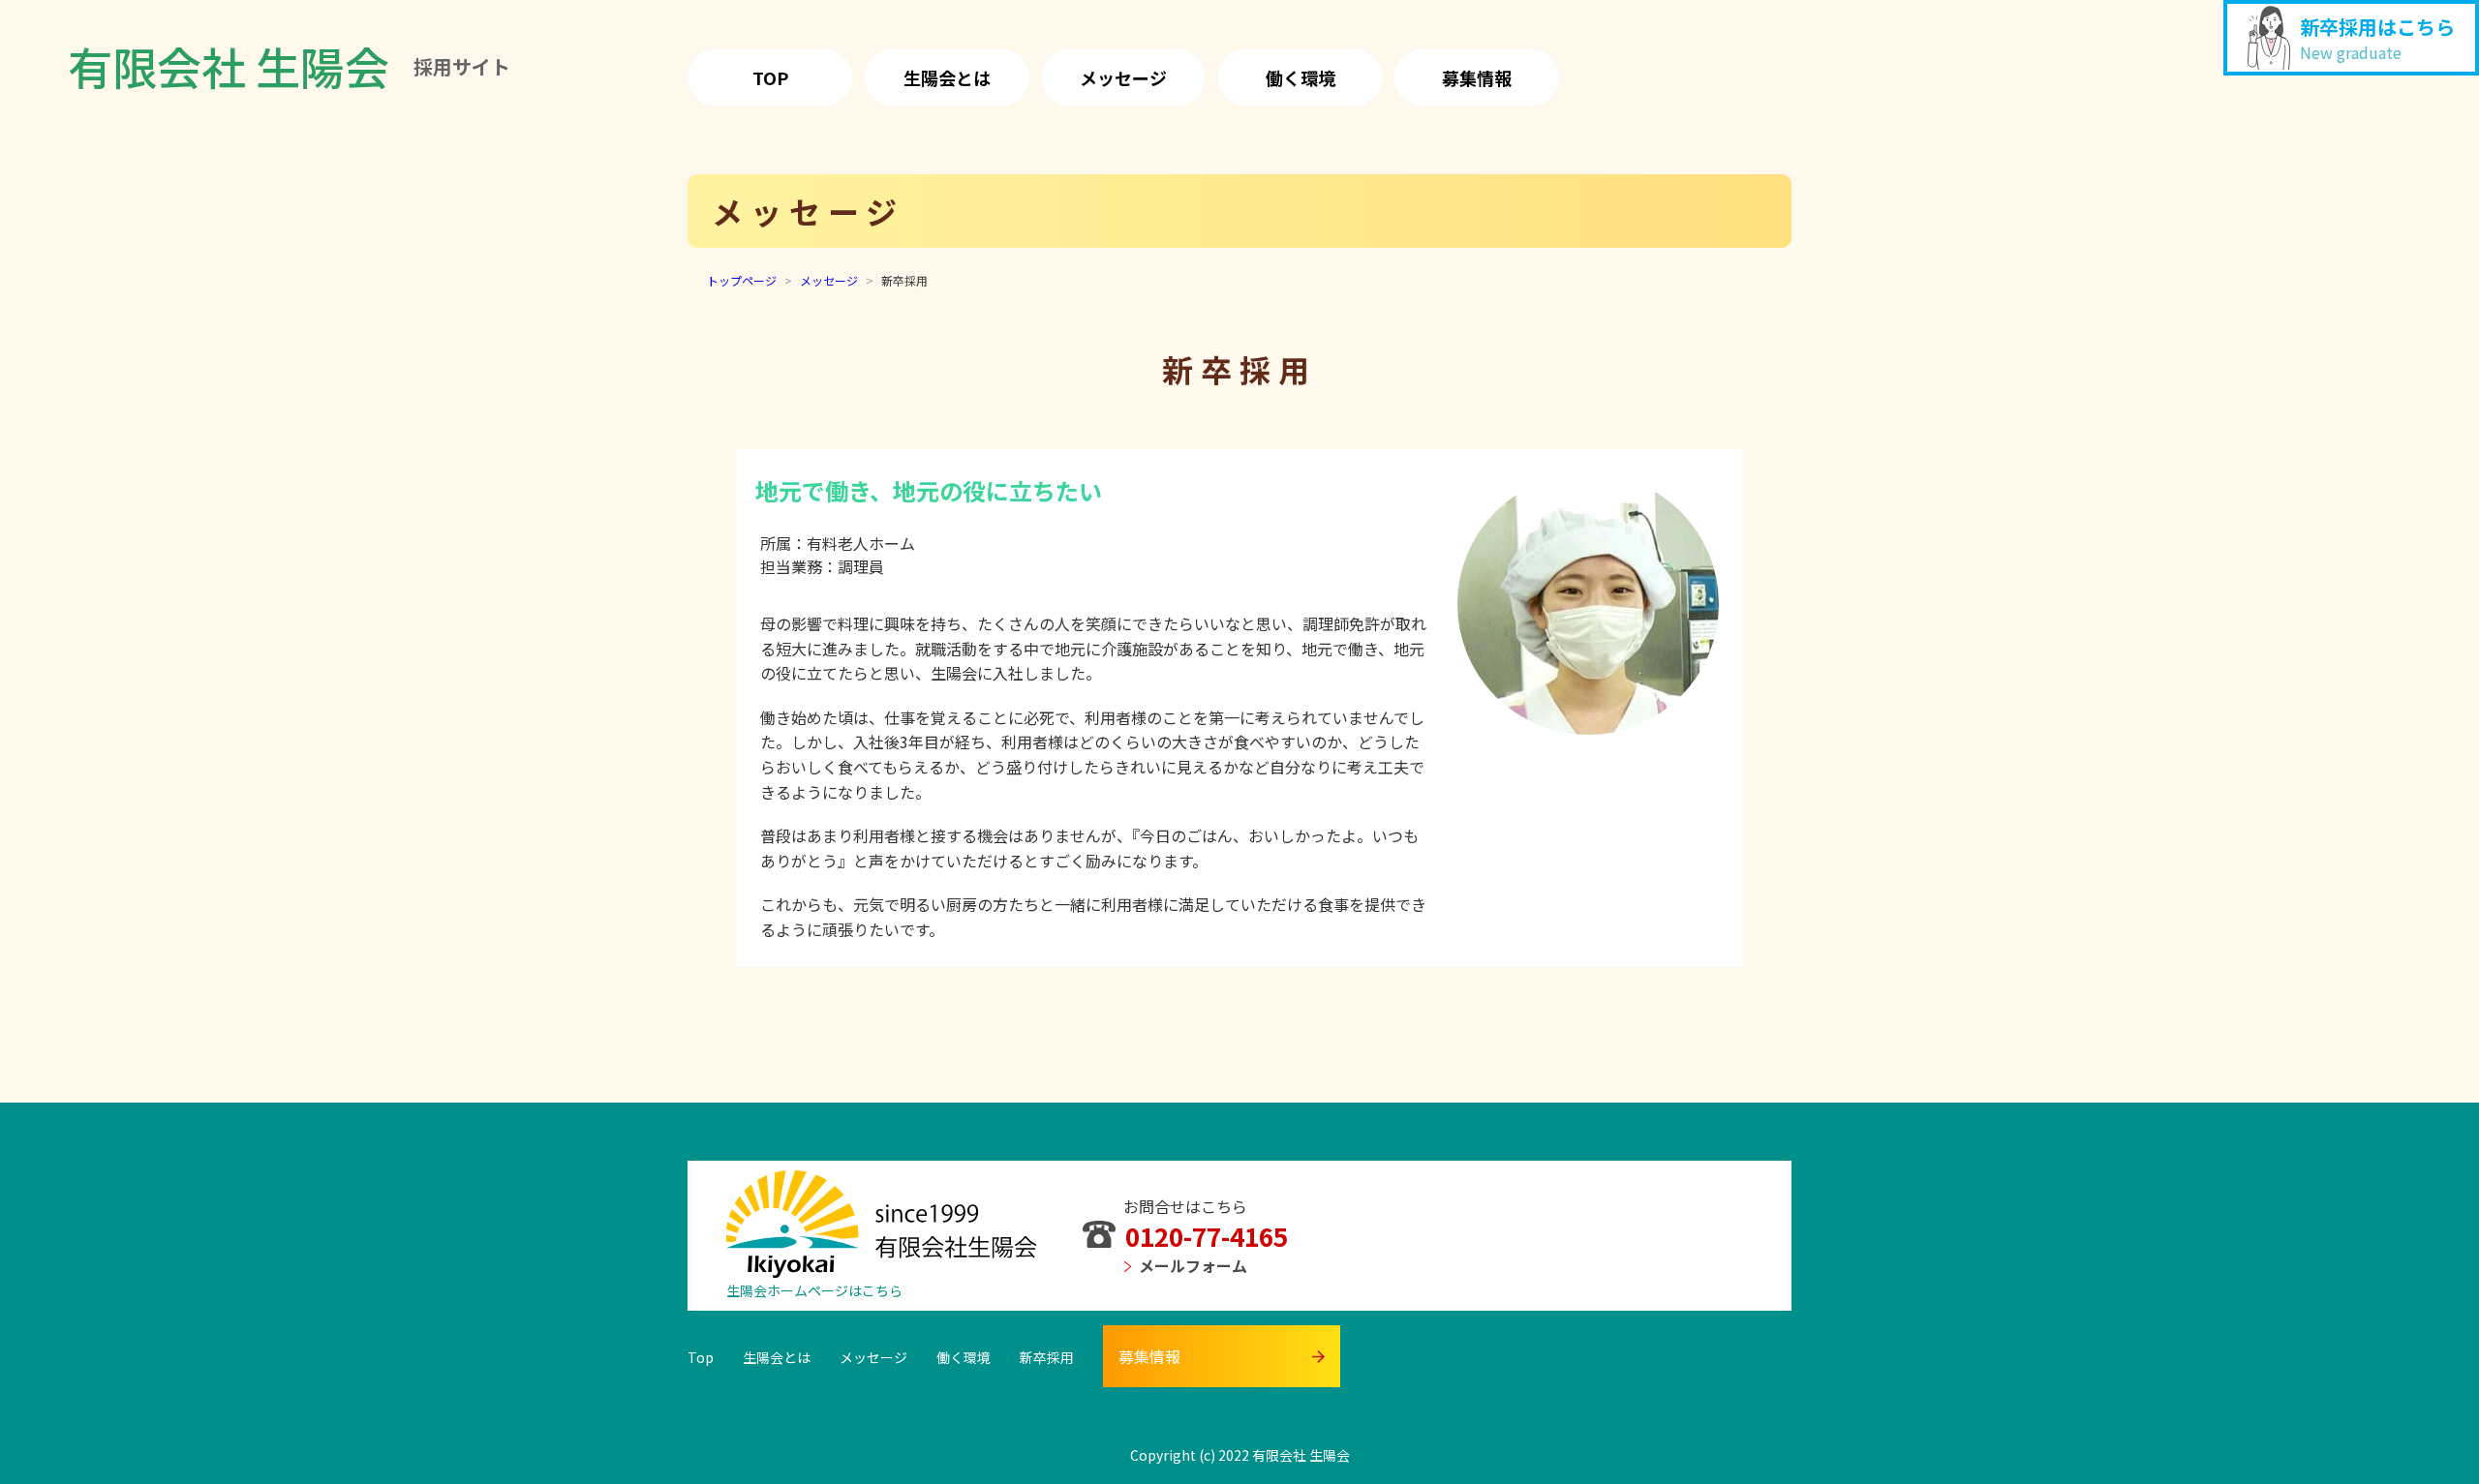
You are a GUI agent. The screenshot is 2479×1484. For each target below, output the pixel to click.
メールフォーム (1193, 1265)
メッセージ (1123, 77)
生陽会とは (947, 77)
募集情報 (1477, 77)
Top (770, 77)
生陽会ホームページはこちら (814, 1290)
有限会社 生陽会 (289, 66)
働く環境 (1301, 77)
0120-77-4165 (1207, 1236)
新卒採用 (1047, 1357)
